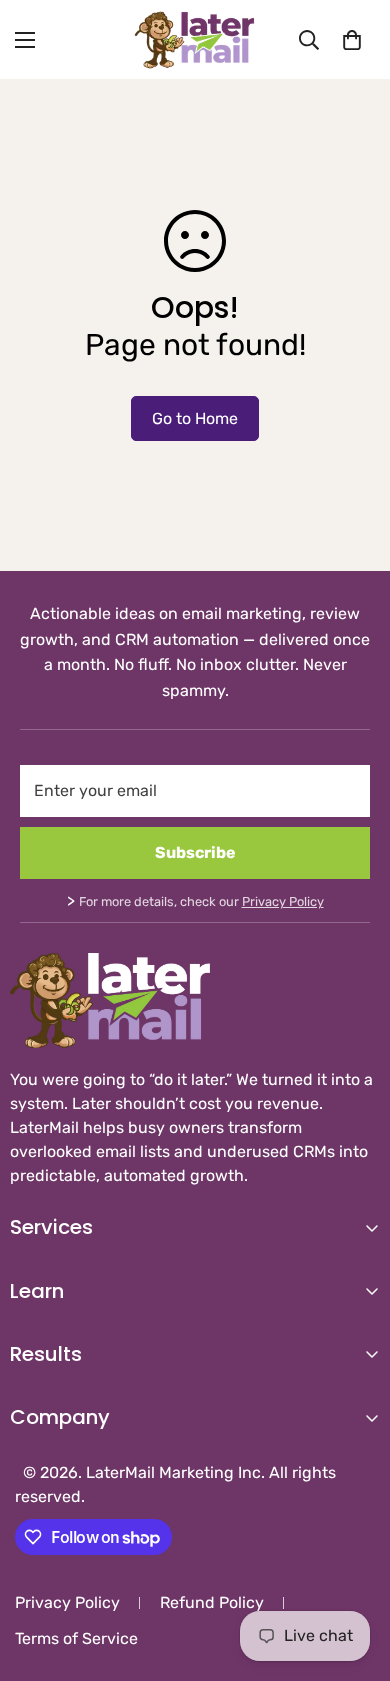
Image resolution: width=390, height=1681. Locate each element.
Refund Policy (212, 1602)
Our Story (45, 1457)
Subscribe (195, 852)
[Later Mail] (195, 39)
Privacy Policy (283, 901)
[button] (352, 40)
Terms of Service (76, 1638)
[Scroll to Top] (354, 1575)
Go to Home (195, 418)
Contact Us (51, 1491)
